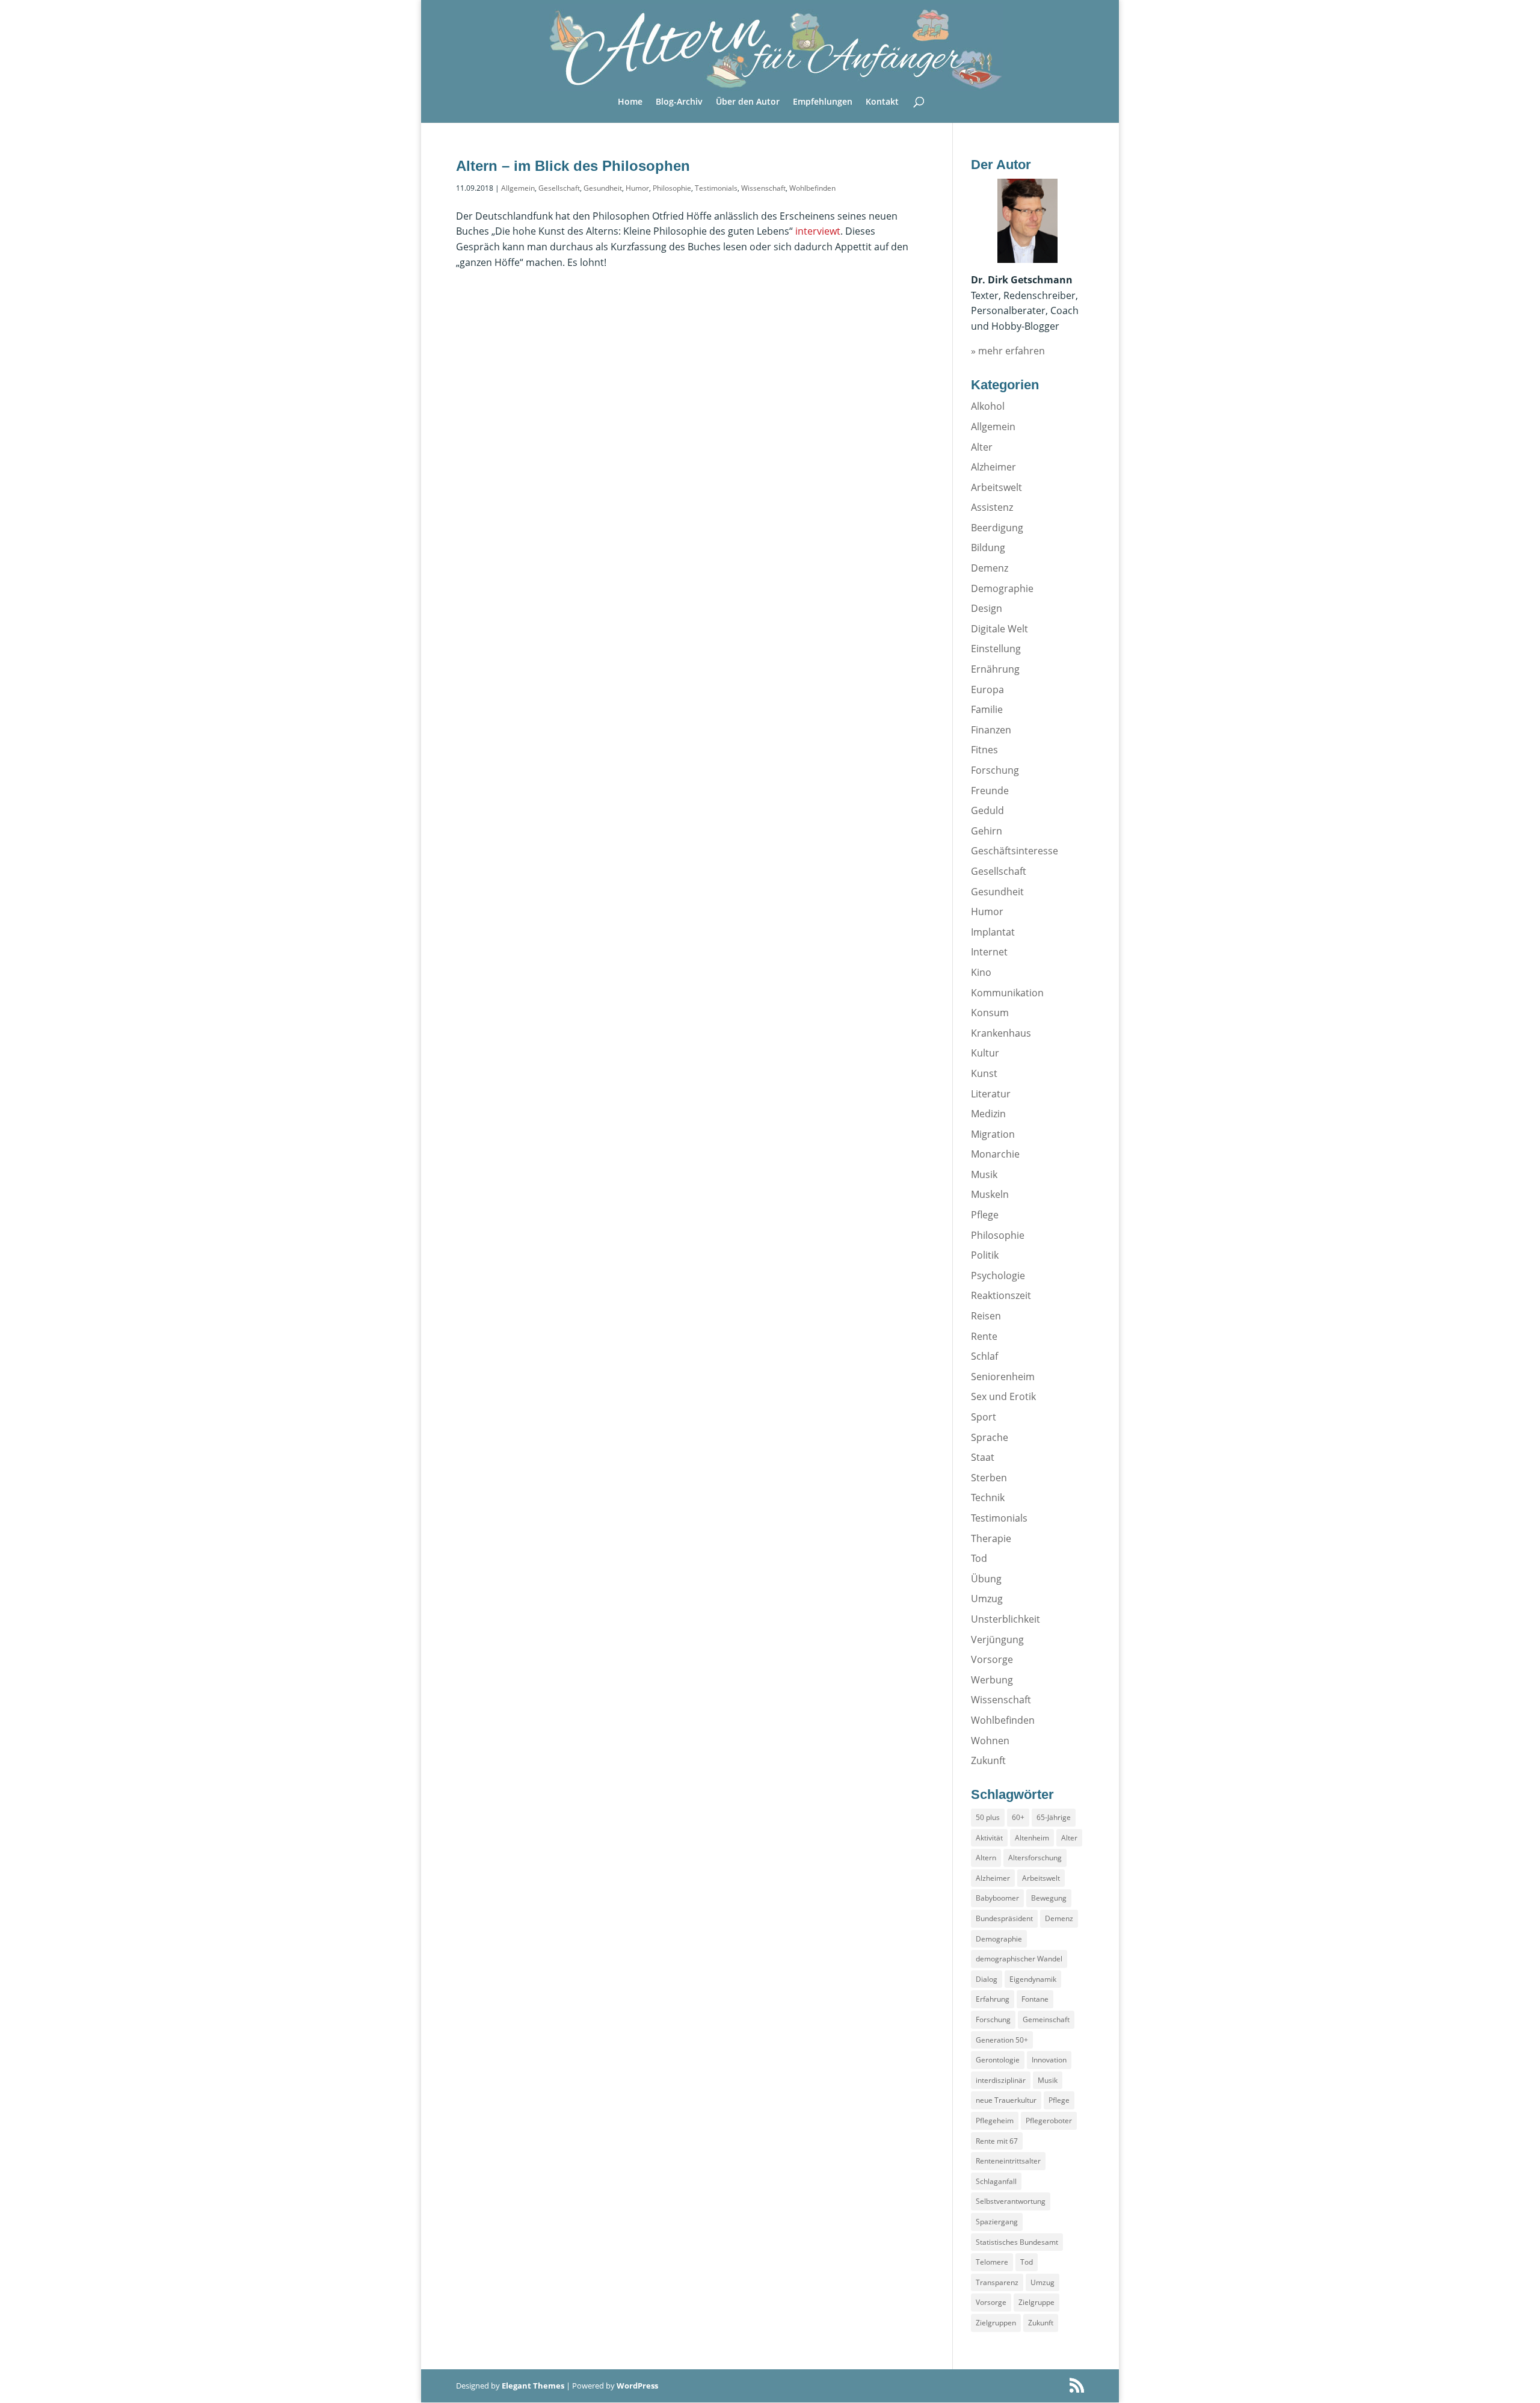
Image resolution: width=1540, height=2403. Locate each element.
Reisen (986, 1316)
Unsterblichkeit (1006, 1619)
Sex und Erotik (1003, 1396)
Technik (988, 1498)
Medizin (988, 1114)
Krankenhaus (1001, 1033)
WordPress (637, 2386)
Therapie (991, 1538)
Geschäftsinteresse (1015, 851)
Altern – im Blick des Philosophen (573, 166)
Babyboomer (997, 1898)
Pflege (985, 1215)
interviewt (818, 231)
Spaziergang (997, 2222)
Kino (981, 972)
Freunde (990, 791)
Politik (985, 1255)
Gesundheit (603, 188)
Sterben (989, 1478)
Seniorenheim (1003, 1377)
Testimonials (716, 188)
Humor (637, 188)
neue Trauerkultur (1006, 2100)
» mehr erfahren (1008, 351)
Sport (984, 1417)
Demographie (1002, 588)
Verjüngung (997, 1640)
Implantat (993, 932)
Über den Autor (748, 102)
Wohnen (990, 1741)
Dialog (987, 1979)
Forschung (995, 770)
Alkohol (988, 406)
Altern (986, 1858)
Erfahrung (993, 1999)
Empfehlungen (823, 102)
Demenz (990, 568)
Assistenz (992, 507)
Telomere (992, 2262)
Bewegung (1049, 1898)
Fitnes (984, 750)
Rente (984, 1336)
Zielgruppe (1036, 2302)
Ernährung (995, 669)
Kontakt (882, 102)
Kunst (984, 1073)
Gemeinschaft (1046, 2019)
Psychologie (998, 1276)
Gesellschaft (559, 188)
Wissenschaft (763, 188)
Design (987, 608)
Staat (983, 1457)
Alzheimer (993, 467)
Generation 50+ (1002, 2040)
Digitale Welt (999, 629)
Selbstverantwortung (1011, 2201)
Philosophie (672, 188)
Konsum (990, 1013)
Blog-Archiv (679, 102)
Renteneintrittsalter (1008, 2161)
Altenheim (1032, 1838)
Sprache (990, 1437)
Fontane (1035, 1999)
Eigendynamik (1033, 1979)
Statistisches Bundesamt (1017, 2242)
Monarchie (995, 1154)
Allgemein (518, 188)
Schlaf (984, 1356)
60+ (1018, 1817)
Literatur (991, 1094)
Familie (987, 709)
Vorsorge (992, 1659)
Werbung (992, 1680)
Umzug (987, 1599)
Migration (993, 1134)
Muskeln (990, 1194)
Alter (982, 447)
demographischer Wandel (1019, 1959)
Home (630, 102)
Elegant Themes (533, 2386)
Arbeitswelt (996, 487)
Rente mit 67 (997, 2141)
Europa (987, 689)
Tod (979, 1558)
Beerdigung (997, 528)
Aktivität (989, 1838)
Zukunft (988, 1760)
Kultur (985, 1053)
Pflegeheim (995, 2121)
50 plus (988, 1817)
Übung (986, 1579)
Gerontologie (998, 2060)
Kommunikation (1007, 993)
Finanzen (991, 730)
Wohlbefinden (812, 188)
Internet (989, 952)
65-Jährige (1054, 1817)
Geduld (987, 810)
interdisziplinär (1001, 2080)
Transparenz (997, 2282)
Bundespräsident (1004, 1918)
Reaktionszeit (1001, 1295)
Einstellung (996, 649)
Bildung (988, 548)
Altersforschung (1035, 1858)
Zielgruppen (996, 2323)
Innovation (1049, 2060)
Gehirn (987, 831)
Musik (984, 1174)
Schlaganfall (996, 2181)
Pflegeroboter (1049, 2121)
